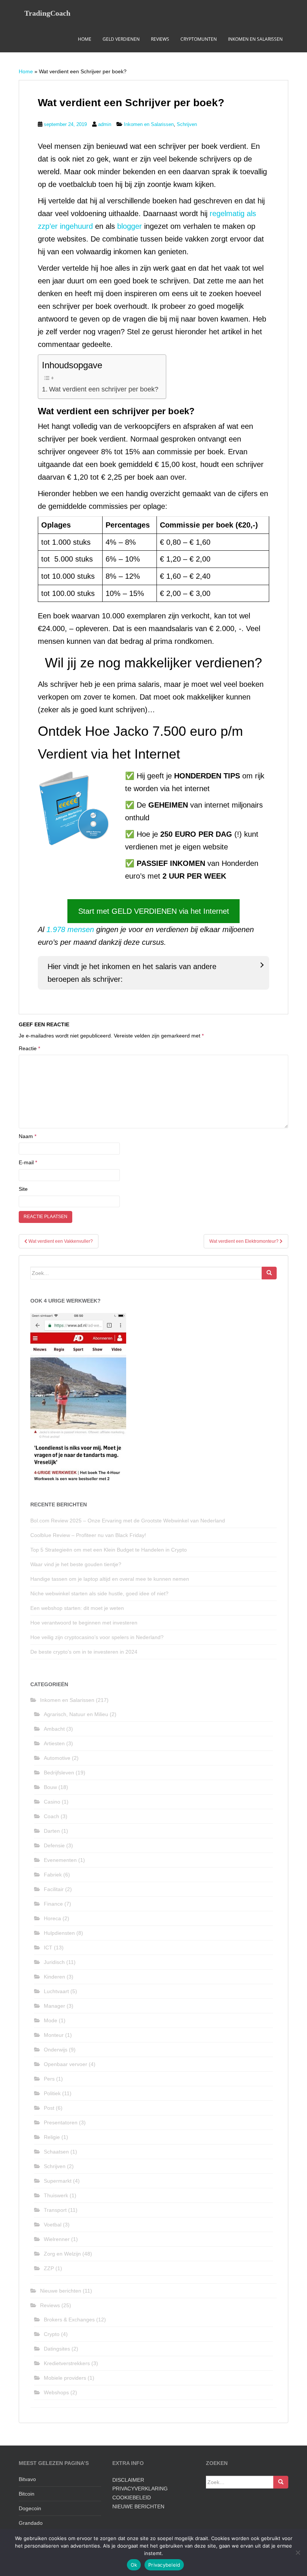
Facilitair (54, 1889)
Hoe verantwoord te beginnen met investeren (84, 1623)
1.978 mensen (70, 929)
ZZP (49, 2268)
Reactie (29, 1048)
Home (85, 39)
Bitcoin (27, 2494)
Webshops (56, 2392)
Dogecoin (30, 2508)
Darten (52, 1831)
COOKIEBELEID (132, 2497)
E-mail (28, 1162)
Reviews (160, 39)
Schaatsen (56, 2152)
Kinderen (54, 1977)
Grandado (31, 2523)
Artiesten (54, 1743)
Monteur (54, 2035)
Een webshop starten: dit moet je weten (77, 1608)
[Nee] (298, 2552)
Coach (51, 1816)
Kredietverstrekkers (67, 2363)
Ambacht (54, 1729)
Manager (54, 2006)
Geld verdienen (121, 39)
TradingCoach (47, 13)
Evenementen (60, 1860)
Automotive (57, 1758)
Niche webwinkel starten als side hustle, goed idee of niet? (103, 1593)
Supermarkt (58, 2181)
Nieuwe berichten (61, 2291)
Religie (52, 2137)
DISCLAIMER (128, 2480)
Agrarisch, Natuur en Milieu (76, 1714)
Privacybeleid (164, 2565)
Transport (55, 2210)
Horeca (52, 1918)
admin (105, 124)
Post (49, 2108)
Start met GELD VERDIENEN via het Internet (154, 911)
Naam (28, 1136)
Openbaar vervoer (66, 2064)
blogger (131, 226)
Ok (134, 2565)
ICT (48, 1948)
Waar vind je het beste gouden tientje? (76, 1564)
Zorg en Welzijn (62, 2254)
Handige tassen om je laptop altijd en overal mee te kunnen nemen (110, 1579)
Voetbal (53, 2225)
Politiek (52, 2093)
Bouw (50, 1787)
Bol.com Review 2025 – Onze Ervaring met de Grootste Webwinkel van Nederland (128, 1521)
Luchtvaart (56, 1991)
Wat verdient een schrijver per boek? (104, 389)
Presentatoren (61, 2122)
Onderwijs (56, 2050)
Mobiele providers (65, 2378)
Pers (49, 2079)
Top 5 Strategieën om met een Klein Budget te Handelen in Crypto (109, 1550)
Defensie (54, 1845)
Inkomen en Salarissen (255, 39)
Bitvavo (27, 2479)
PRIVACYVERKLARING (140, 2489)
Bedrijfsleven (59, 1773)
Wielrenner (57, 2239)
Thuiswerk (56, 2195)
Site (23, 1189)
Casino (52, 1802)
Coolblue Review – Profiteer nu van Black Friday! (88, 1535)
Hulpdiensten (59, 1933)
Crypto (52, 2334)
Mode (51, 2020)
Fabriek (53, 1875)
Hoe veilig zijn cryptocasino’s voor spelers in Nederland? (97, 1637)
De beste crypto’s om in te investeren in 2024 (84, 1652)
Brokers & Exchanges (69, 2320)
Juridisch (54, 1962)
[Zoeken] (269, 1273)
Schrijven (187, 124)
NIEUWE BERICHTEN (138, 2506)
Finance (53, 1904)
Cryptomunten (199, 39)
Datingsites (57, 2349)
